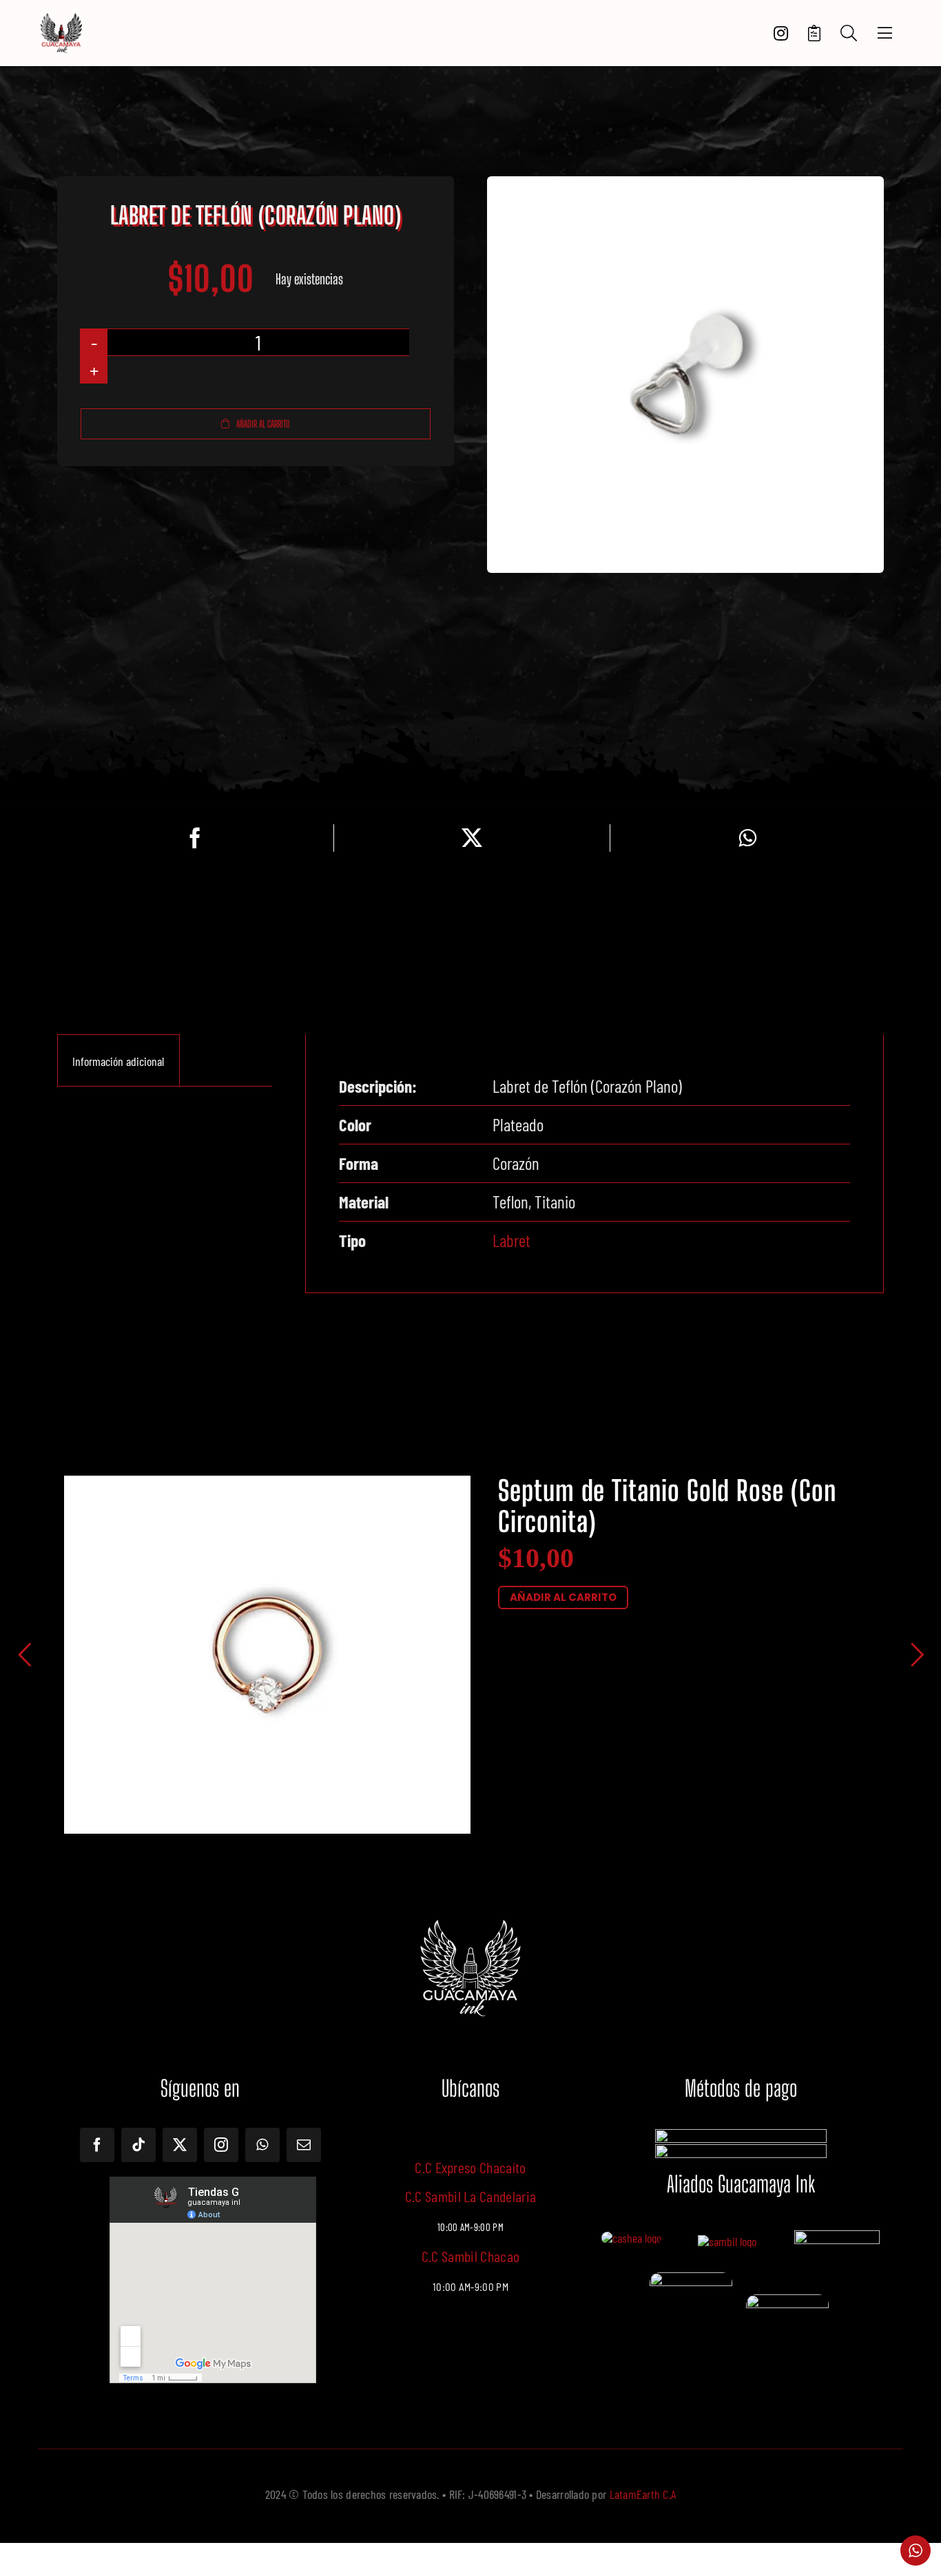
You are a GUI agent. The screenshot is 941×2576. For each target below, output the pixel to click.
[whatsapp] (262, 2145)
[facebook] (97, 2145)
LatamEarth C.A (643, 2494)
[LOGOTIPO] (61, 19)
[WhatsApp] (747, 838)
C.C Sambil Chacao (471, 2256)
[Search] (849, 33)
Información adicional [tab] (118, 1061)
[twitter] (180, 2145)
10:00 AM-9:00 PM (470, 2287)
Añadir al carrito (263, 424)
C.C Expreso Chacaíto (470, 2167)
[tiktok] (138, 2145)
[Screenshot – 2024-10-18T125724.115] (787, 2301)
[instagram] (221, 2145)
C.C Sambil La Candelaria (471, 2196)
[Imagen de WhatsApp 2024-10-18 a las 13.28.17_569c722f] (691, 2279)
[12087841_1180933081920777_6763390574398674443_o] (727, 2241)
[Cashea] (631, 2238)
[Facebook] (195, 838)
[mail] (304, 2145)
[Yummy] (837, 2237)
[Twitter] (472, 838)
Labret (511, 1240)
